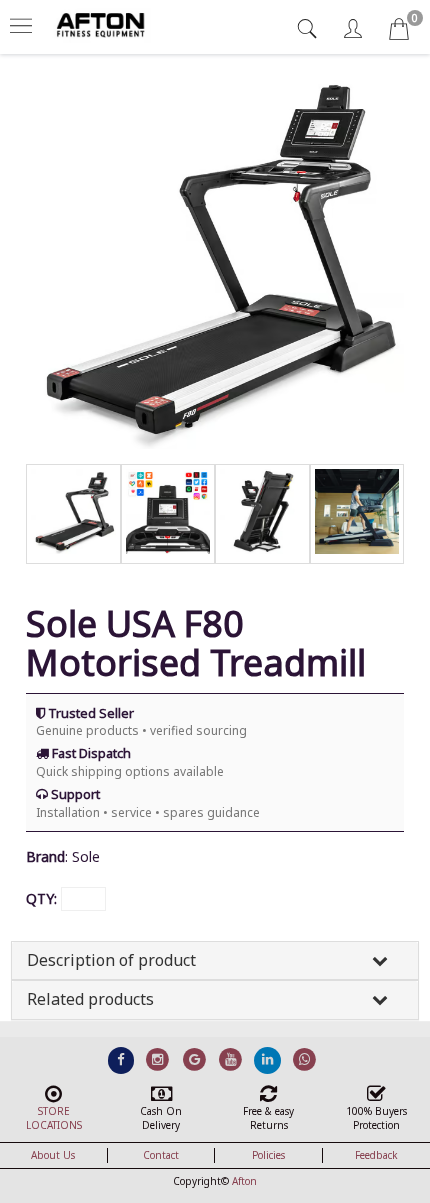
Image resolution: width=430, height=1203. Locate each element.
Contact (161, 1155)
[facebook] (121, 1059)
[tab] (309, 28)
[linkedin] (267, 1059)
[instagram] (157, 1059)
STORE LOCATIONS (54, 1118)
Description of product (111, 960)
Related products (90, 999)
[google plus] (194, 1059)
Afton (244, 1181)
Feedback (376, 1155)
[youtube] (231, 1059)
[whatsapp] (304, 1059)
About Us (53, 1155)
